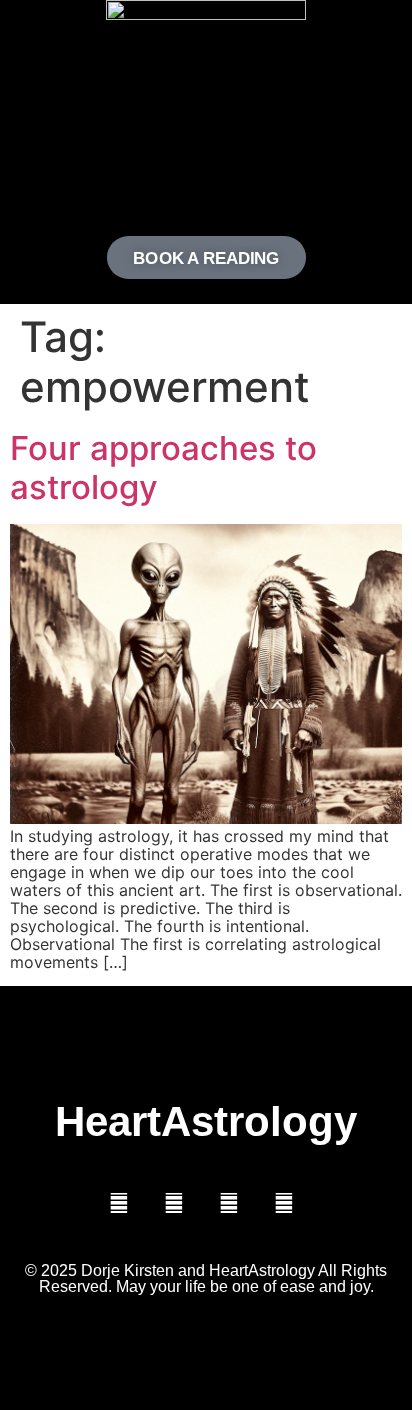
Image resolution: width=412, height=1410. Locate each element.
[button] (206, 174)
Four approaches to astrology (163, 468)
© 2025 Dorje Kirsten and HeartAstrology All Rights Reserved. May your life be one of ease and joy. (206, 1278)
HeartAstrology (206, 1121)
